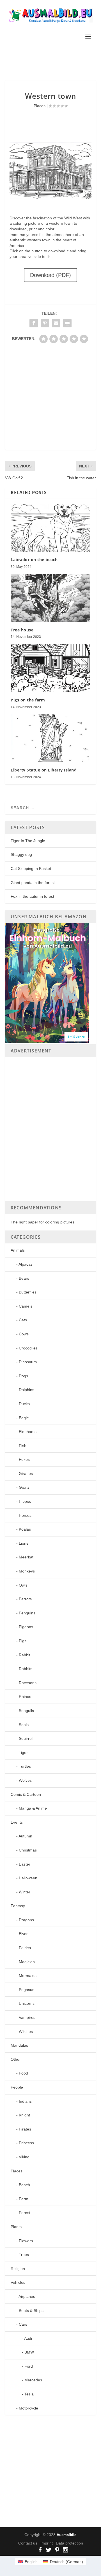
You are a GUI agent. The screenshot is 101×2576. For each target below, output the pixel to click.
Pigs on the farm (28, 700)
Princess (26, 2143)
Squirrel (26, 1738)
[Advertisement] (53, 60)
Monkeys (27, 1571)
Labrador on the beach (34, 560)
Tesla (29, 2394)
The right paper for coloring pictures (43, 1222)
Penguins (27, 1613)
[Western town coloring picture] (50, 197)
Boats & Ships (31, 2310)
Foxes (24, 1459)
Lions (24, 1543)
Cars (23, 2324)
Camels (26, 1306)
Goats (24, 1487)
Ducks (24, 1404)
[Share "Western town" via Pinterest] (45, 323)
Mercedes (33, 2380)
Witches (26, 2031)
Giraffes (26, 1473)
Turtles (25, 1766)
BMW (29, 2352)
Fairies (25, 1948)
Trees (24, 2255)
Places (40, 106)
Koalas (25, 1529)
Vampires (27, 2017)
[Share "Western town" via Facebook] (34, 323)
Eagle (24, 1418)
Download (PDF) (50, 275)
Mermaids (28, 1976)
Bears (24, 1278)
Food (23, 2073)
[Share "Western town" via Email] (56, 323)
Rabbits (26, 1669)
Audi (28, 2338)
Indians (25, 2101)
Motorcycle (28, 2408)
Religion (18, 2269)
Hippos (25, 1501)
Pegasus (27, 1990)
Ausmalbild (67, 2535)
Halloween (28, 1878)
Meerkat (26, 1557)
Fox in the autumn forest (32, 896)
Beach (24, 2185)
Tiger (23, 1752)
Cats (23, 1320)
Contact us (28, 2543)
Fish (23, 1446)
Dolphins (27, 1390)
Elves (24, 1934)
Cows (24, 1334)
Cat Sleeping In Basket (31, 869)
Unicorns (27, 2003)
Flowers (26, 2241)
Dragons (26, 1920)
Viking (24, 2157)
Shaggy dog (21, 854)
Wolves (25, 1780)
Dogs (23, 1376)
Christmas (28, 1850)
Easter (25, 1864)
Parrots (25, 1599)
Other (16, 2059)
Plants (16, 2227)
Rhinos (25, 1697)
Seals (24, 1725)
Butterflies (28, 1292)
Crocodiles (28, 1348)
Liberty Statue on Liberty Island (44, 770)
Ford (29, 2366)
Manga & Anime (33, 1808)
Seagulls (26, 1711)
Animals (18, 1250)
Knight (24, 2115)
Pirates (25, 2129)
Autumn (25, 1836)
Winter (25, 1892)
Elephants (28, 1432)
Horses (25, 1515)
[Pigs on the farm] (50, 668)
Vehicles (18, 2282)
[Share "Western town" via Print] (67, 323)
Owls (23, 1585)
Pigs (23, 1641)
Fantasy (18, 1906)
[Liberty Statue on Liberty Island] (50, 738)
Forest (25, 2213)
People (17, 2087)
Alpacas (26, 1264)
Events (17, 1822)
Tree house (22, 630)
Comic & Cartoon (26, 1794)
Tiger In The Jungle (28, 841)
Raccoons (28, 1683)
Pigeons (26, 1627)
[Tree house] (50, 598)
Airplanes (27, 2296)
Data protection (69, 2543)
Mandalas (19, 2045)
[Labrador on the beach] (50, 528)
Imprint (47, 2543)
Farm (24, 2199)
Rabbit (25, 1655)
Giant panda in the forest (33, 883)
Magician (27, 1962)
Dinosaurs (28, 1362)
